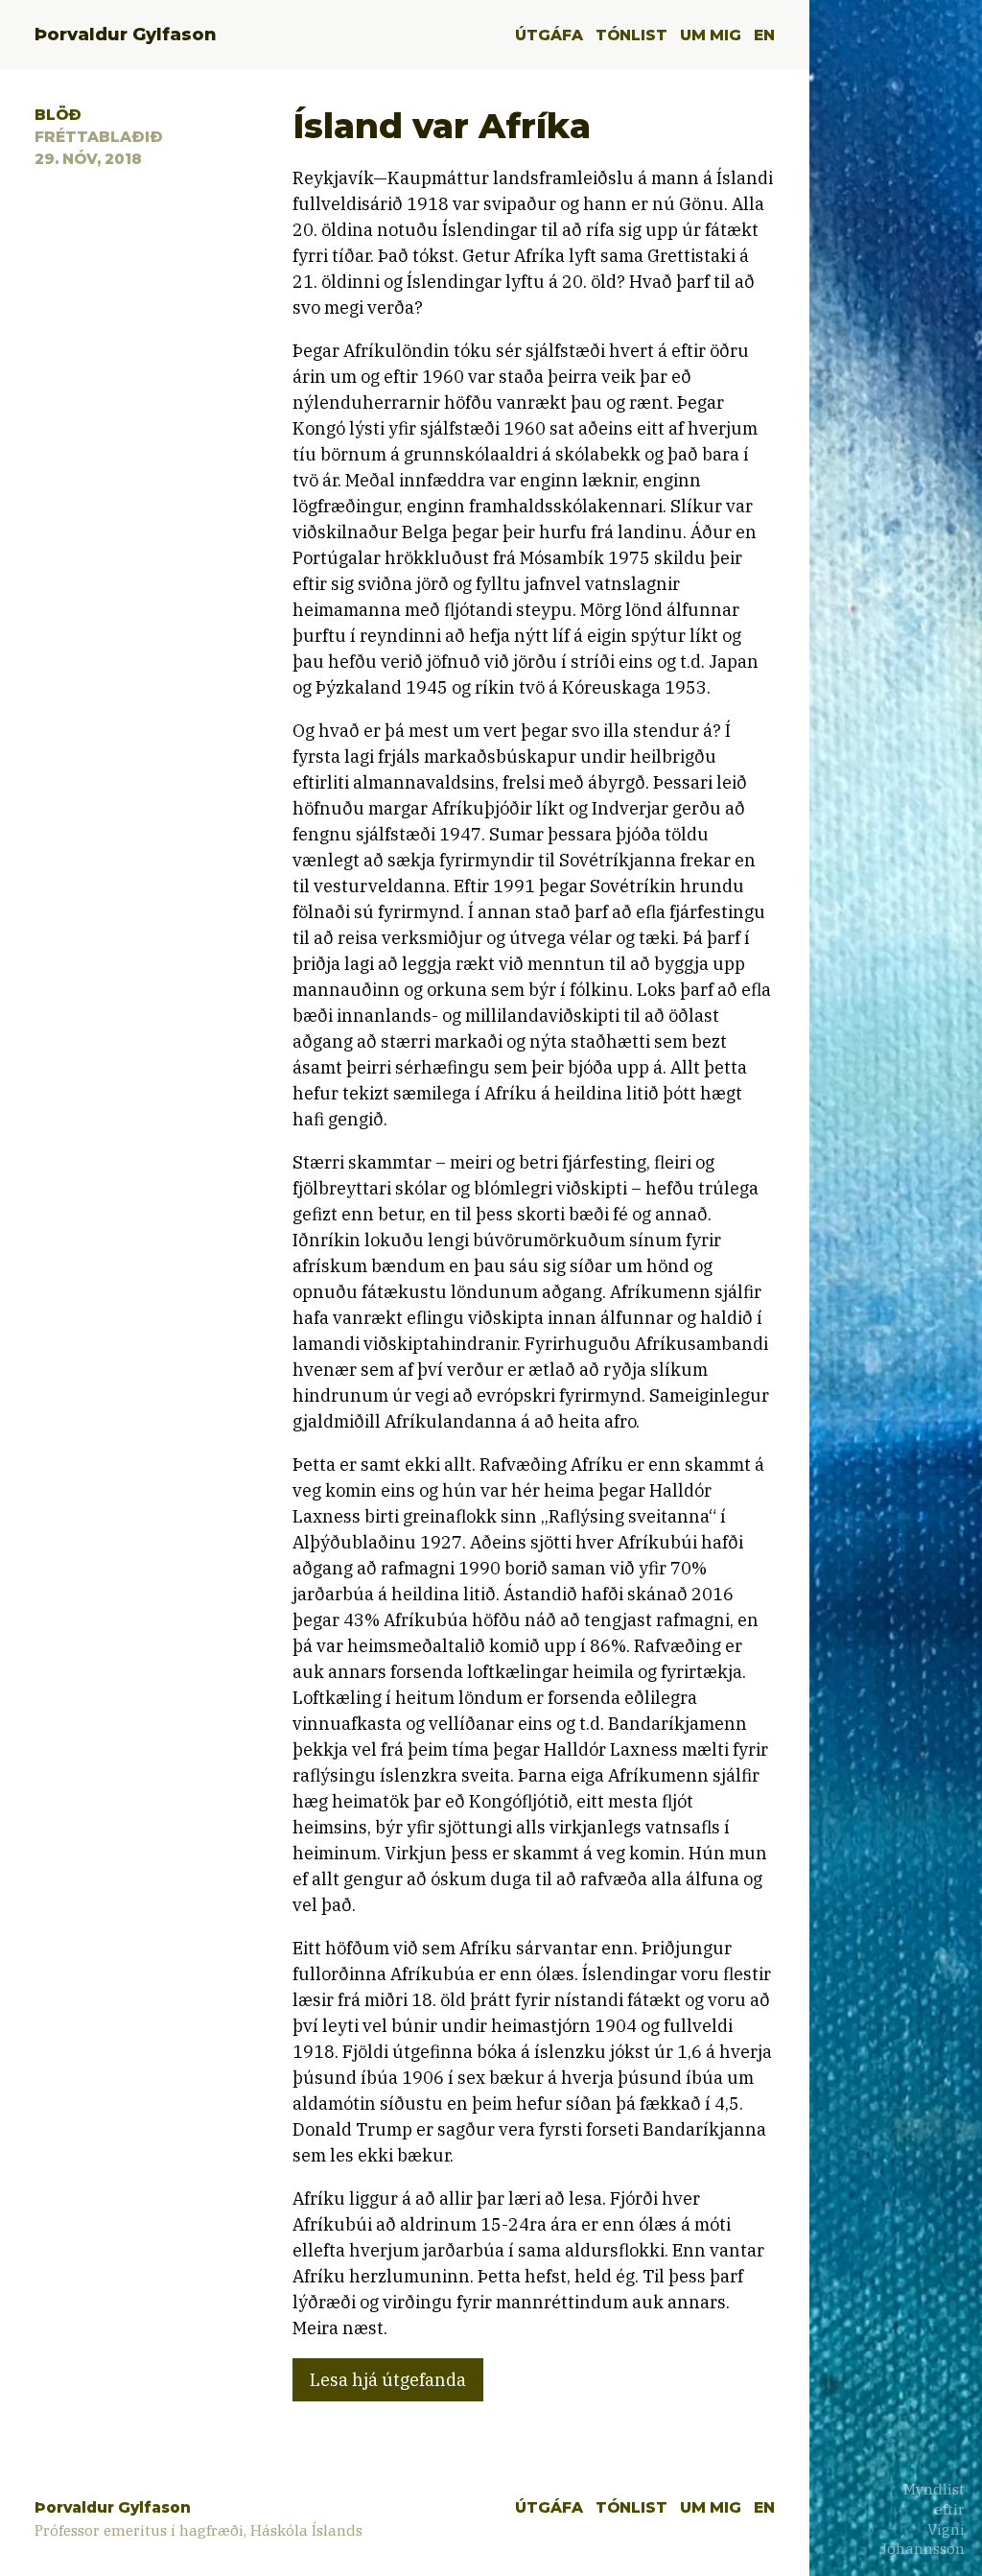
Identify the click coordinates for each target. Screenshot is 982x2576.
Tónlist (631, 35)
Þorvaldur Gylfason (126, 35)
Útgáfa (549, 35)
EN (764, 35)
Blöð (58, 115)
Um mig (711, 35)
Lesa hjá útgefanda (388, 2380)
